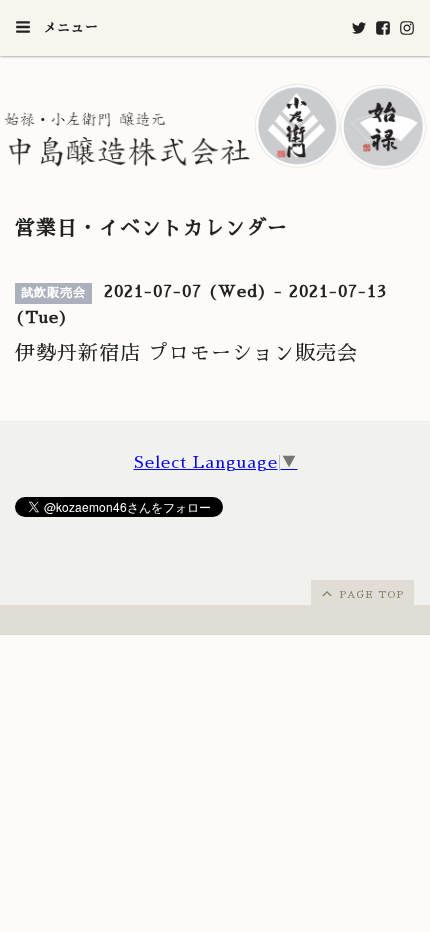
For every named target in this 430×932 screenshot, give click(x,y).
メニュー (68, 27)
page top (369, 595)
